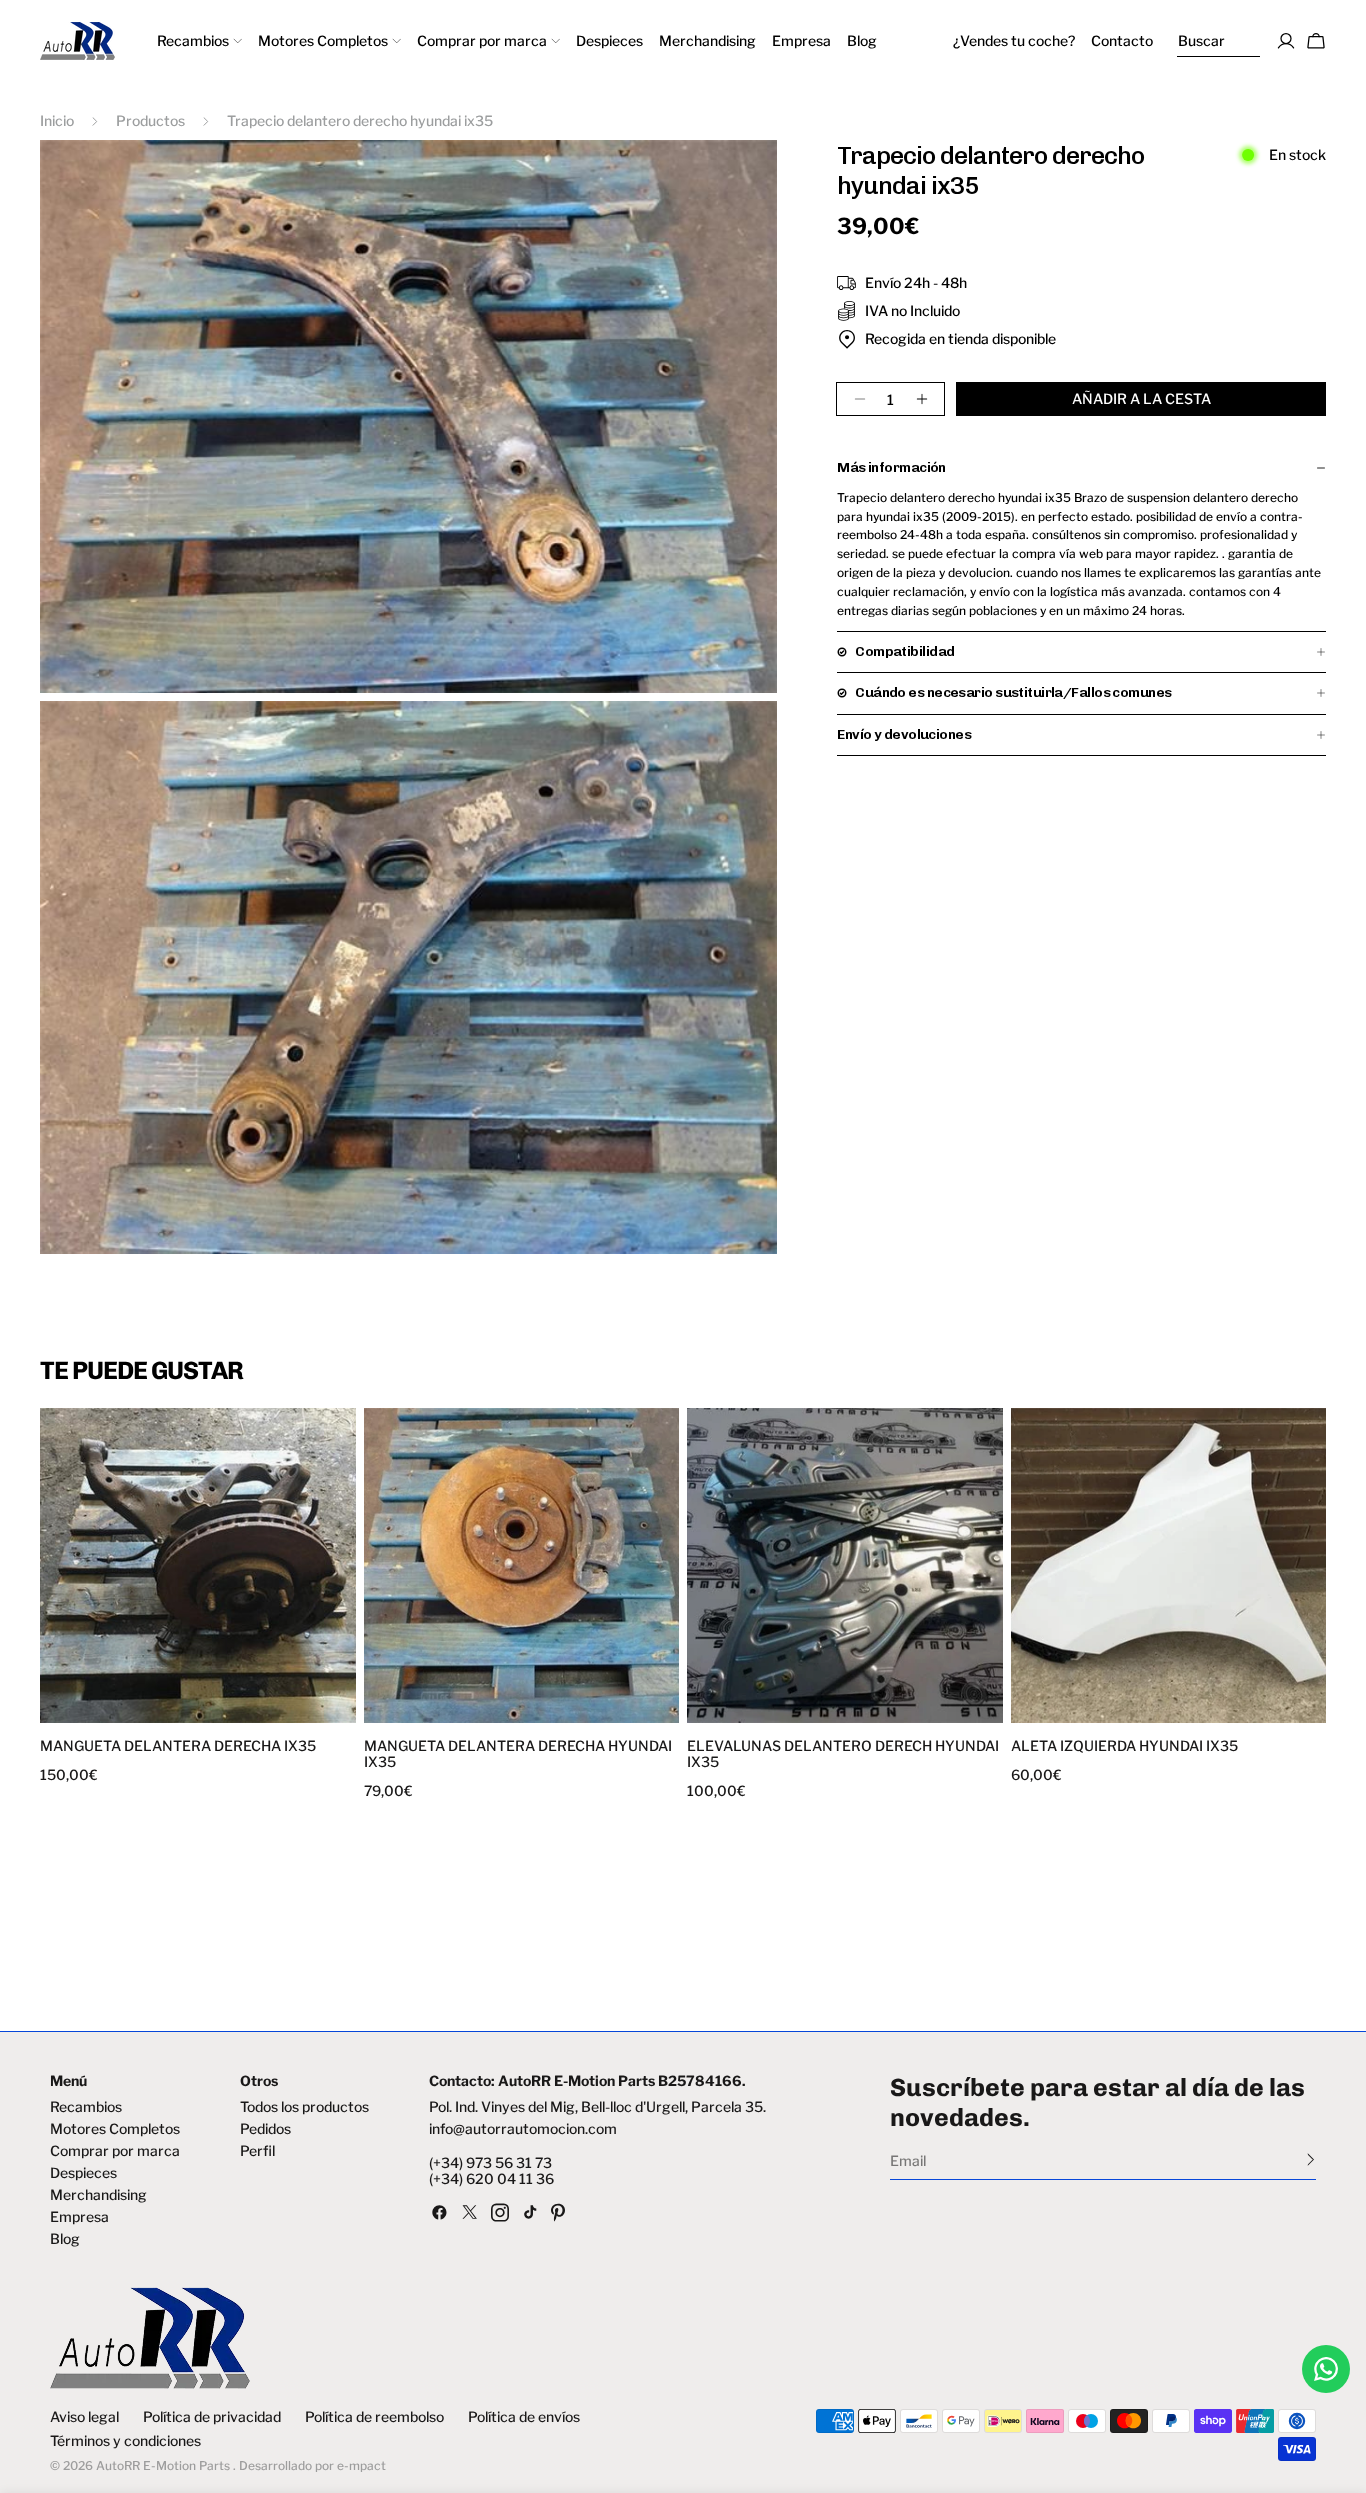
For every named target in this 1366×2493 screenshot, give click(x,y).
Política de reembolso (374, 2417)
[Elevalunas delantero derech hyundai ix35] (845, 1566)
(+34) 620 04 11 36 (491, 2179)
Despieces (83, 2173)
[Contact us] (1326, 2369)
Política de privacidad (212, 2417)
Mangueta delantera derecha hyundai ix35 (518, 1754)
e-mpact (361, 2465)
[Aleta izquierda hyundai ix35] (1169, 1566)
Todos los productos (304, 2107)
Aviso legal (84, 2417)
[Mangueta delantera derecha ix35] (198, 1566)
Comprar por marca (115, 2151)
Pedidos (265, 2129)
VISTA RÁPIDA (122, 1710)
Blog (65, 2239)
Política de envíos (524, 2417)
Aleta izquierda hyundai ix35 (1124, 1746)
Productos (150, 120)
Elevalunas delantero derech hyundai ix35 (843, 1754)
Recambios (86, 2107)
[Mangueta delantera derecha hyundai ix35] (522, 1566)
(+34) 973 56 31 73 (490, 2163)
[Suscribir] (1310, 2159)
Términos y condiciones (125, 2441)
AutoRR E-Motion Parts (163, 2465)
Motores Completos (115, 2129)
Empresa (79, 2217)
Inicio (57, 120)
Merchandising (98, 2195)
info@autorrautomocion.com (523, 2129)
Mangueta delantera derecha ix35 (178, 1746)
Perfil (257, 2151)
